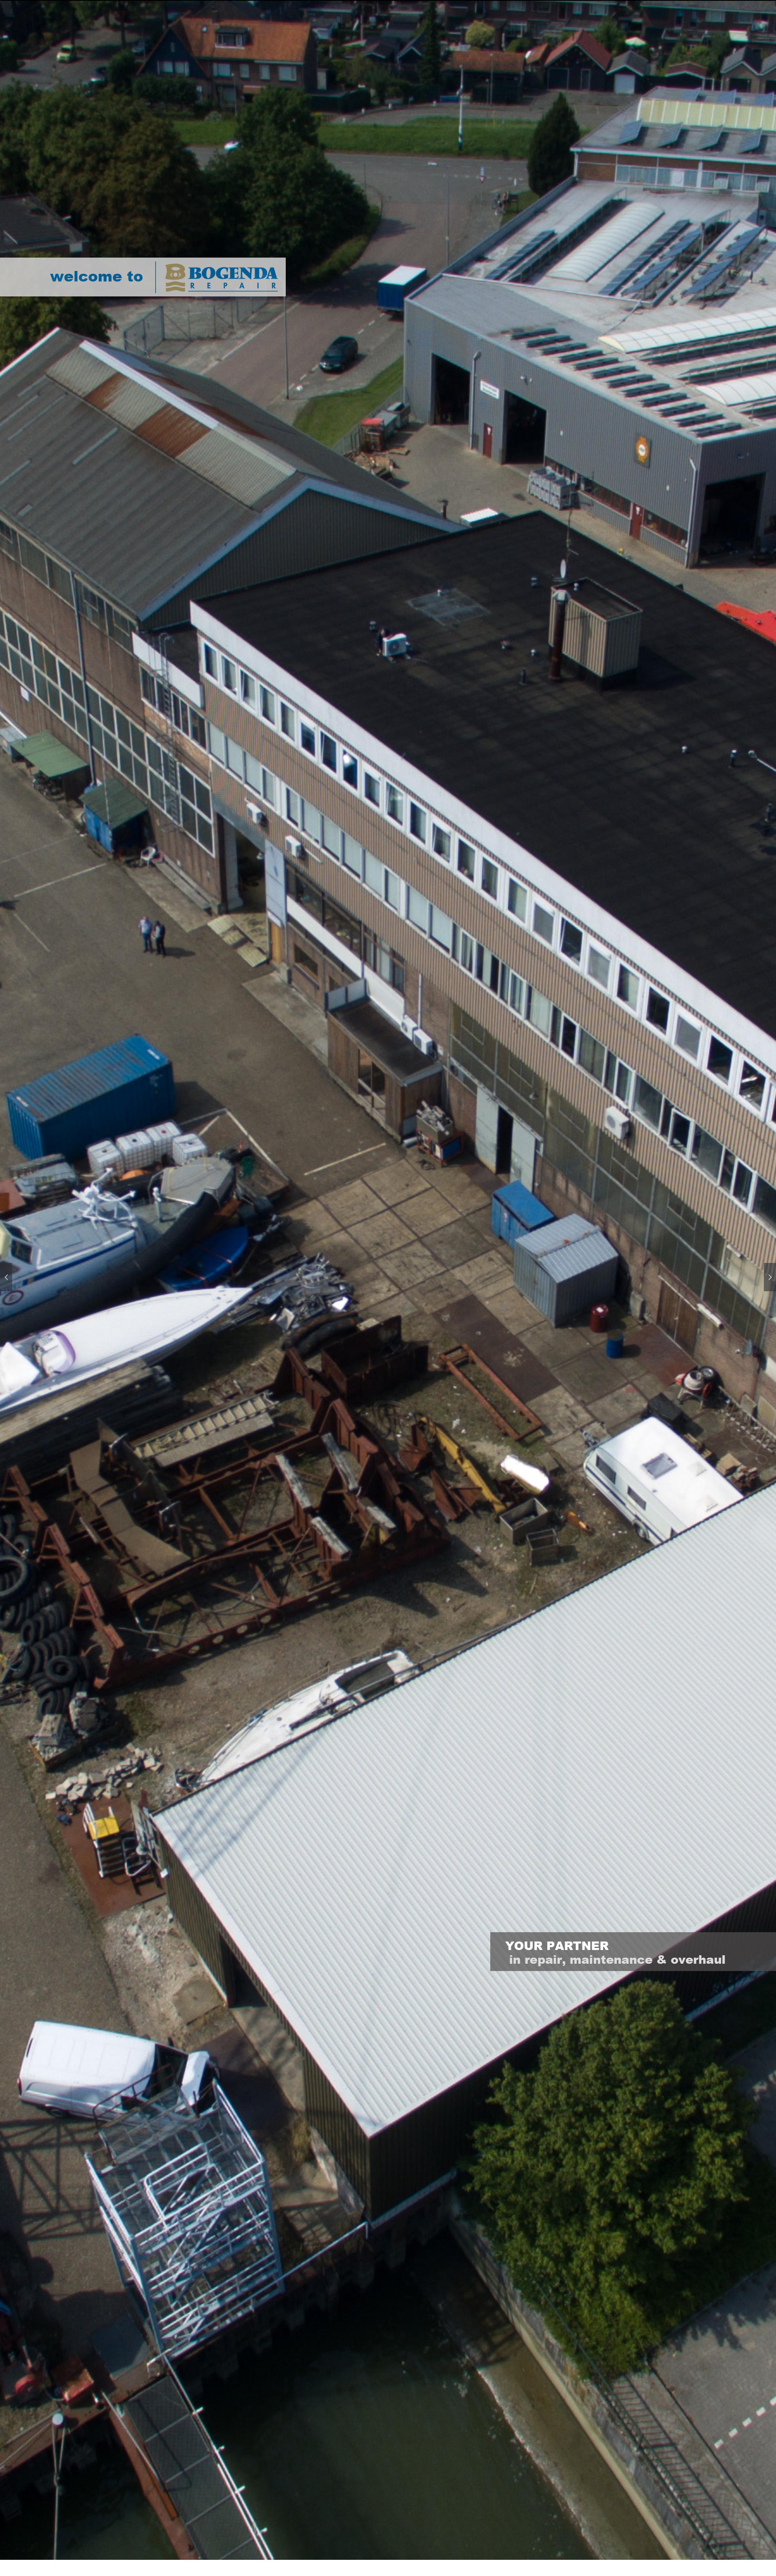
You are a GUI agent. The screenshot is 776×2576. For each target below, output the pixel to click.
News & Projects (452, 3)
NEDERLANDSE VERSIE (594, 3)
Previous (6, 1277)
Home (318, 3)
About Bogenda (376, 3)
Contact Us (521, 3)
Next (770, 1277)
